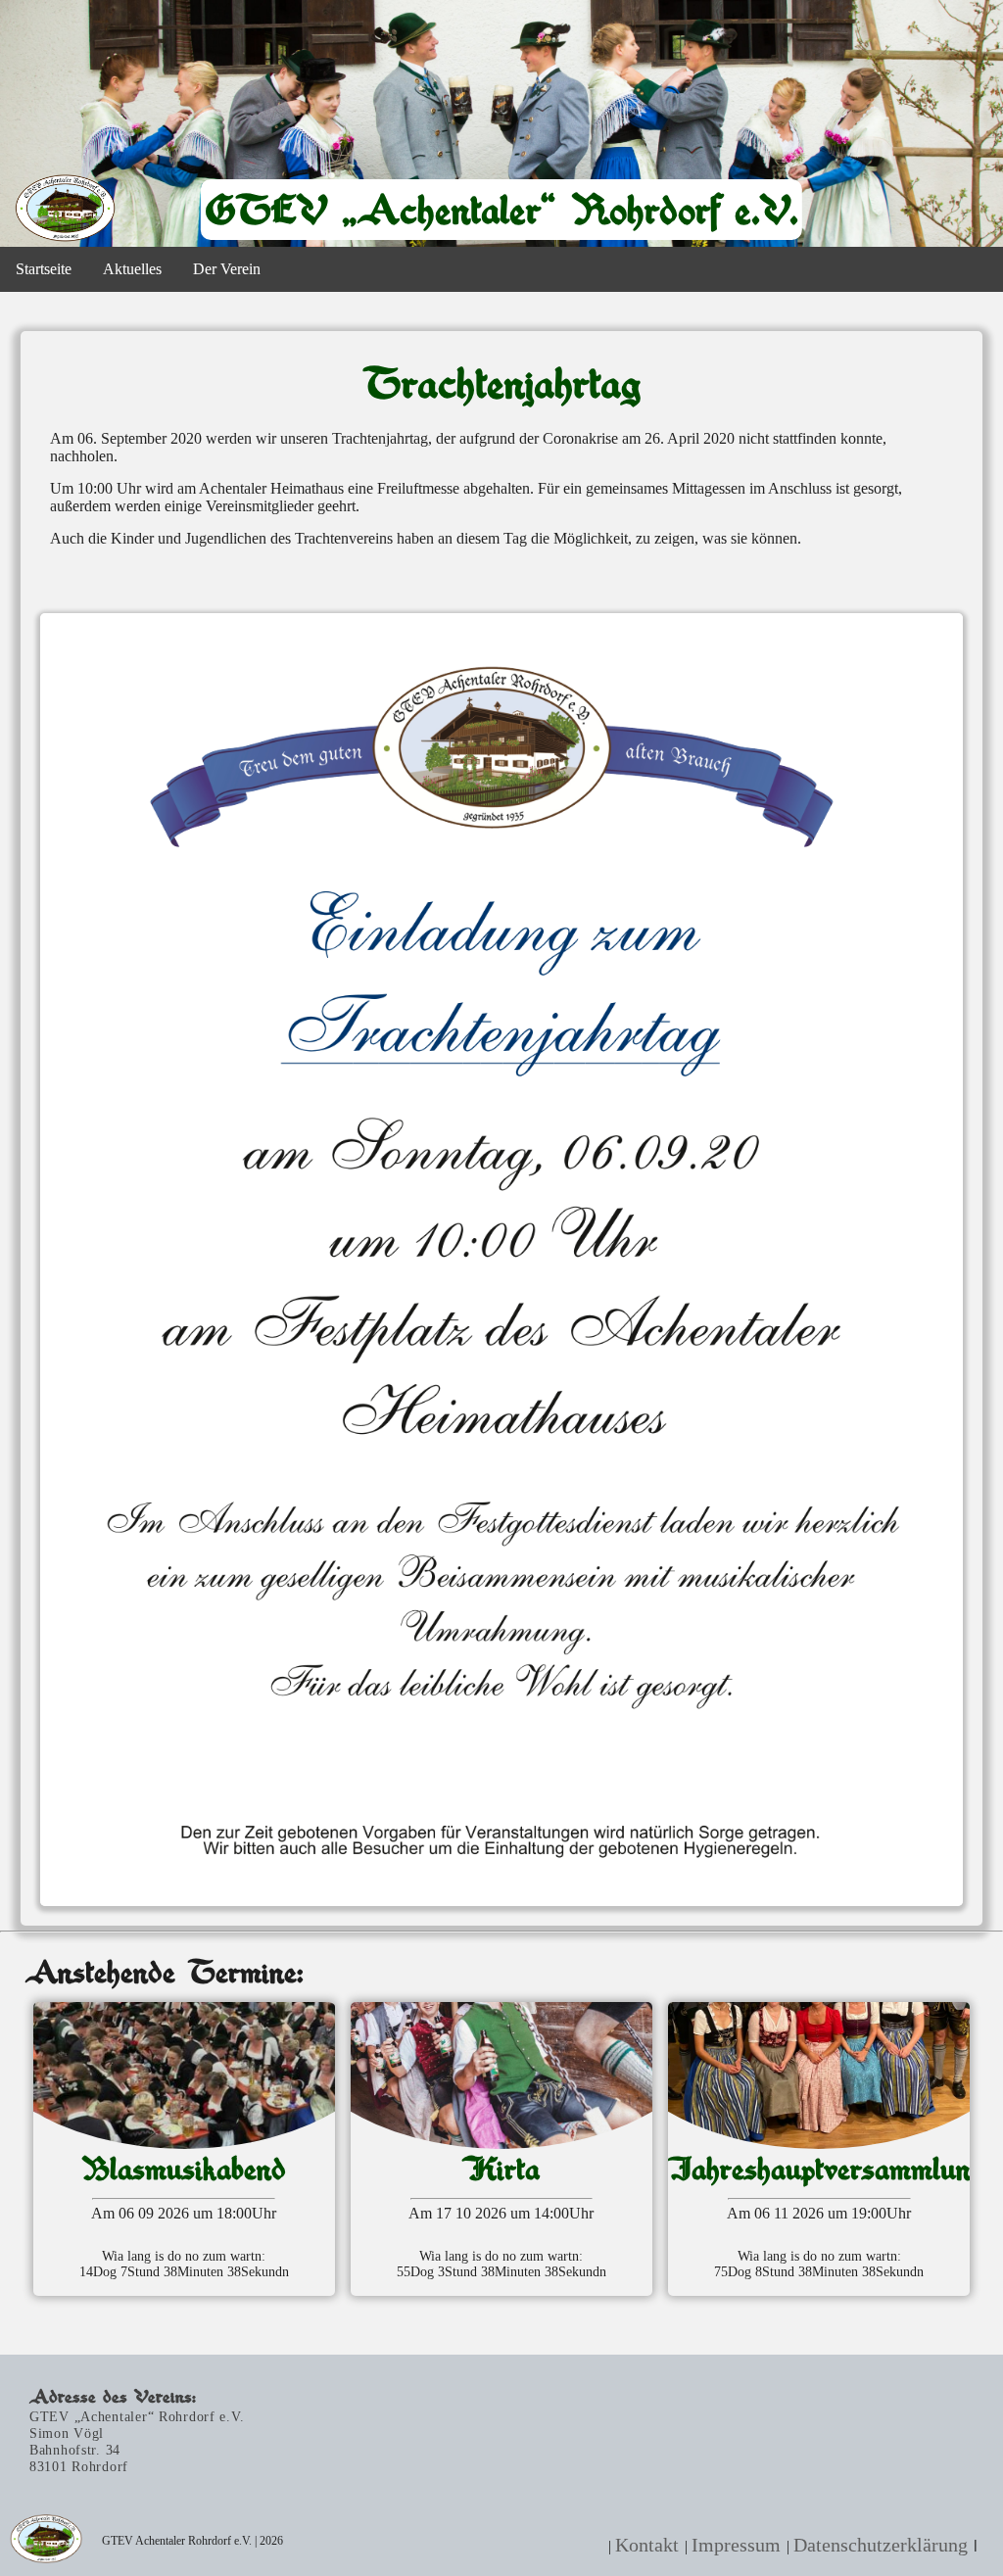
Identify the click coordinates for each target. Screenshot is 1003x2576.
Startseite (44, 269)
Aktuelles (132, 269)
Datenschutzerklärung (881, 2545)
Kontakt (647, 2545)
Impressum (736, 2545)
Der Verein (227, 269)
